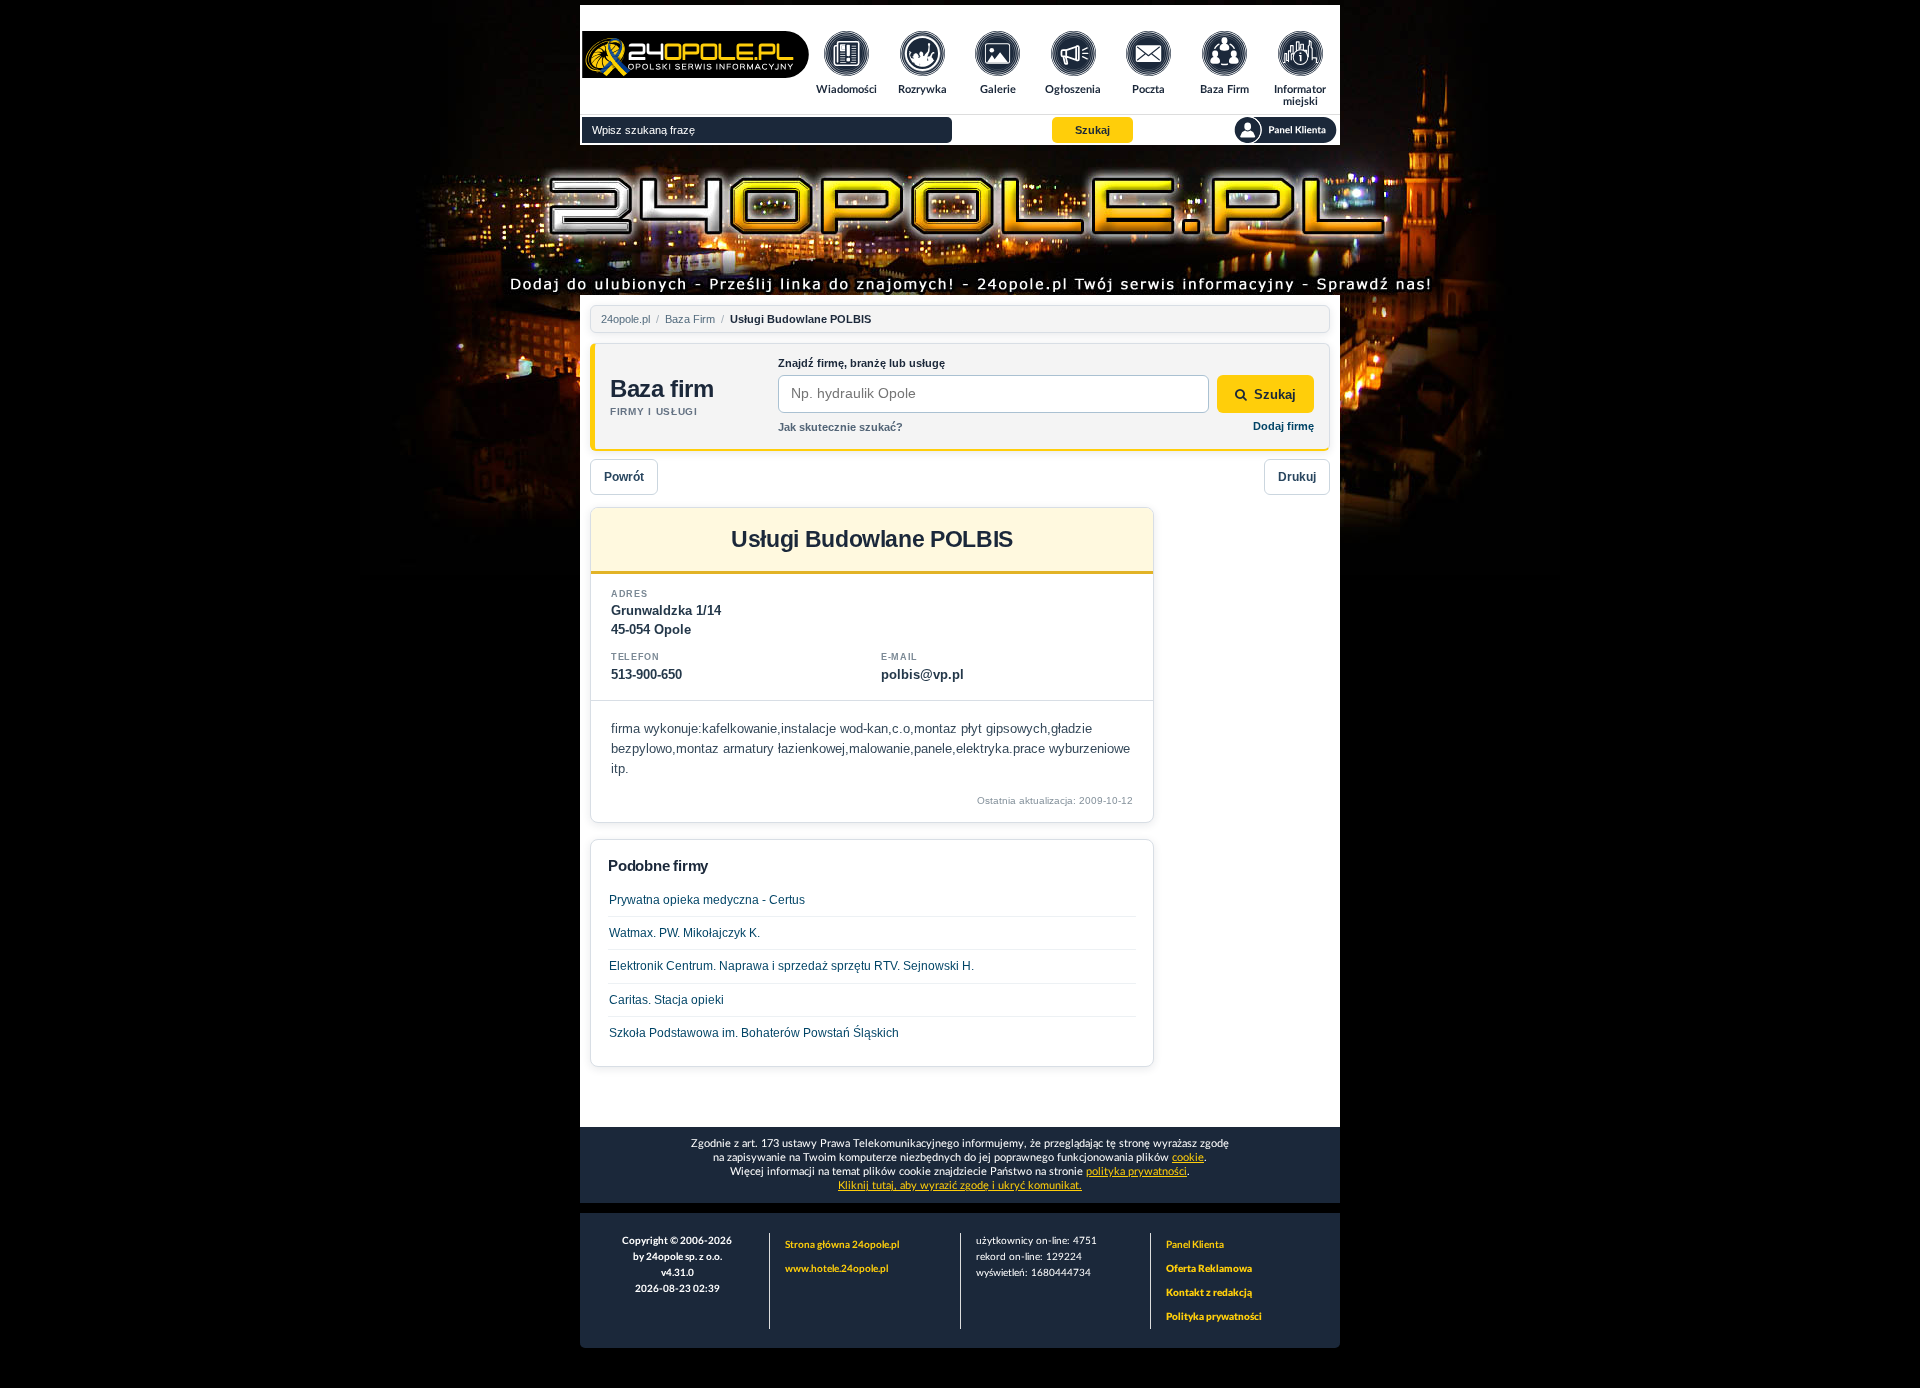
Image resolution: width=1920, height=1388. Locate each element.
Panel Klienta (1195, 1245)
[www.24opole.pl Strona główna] (695, 71)
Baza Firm (690, 319)
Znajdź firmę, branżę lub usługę (861, 363)
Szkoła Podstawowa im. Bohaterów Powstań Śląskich (754, 1033)
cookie (1188, 1157)
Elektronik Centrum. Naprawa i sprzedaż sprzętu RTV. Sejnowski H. (791, 966)
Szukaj (1275, 394)
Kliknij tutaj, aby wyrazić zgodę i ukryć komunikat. (960, 1185)
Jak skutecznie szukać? (840, 427)
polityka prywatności (1136, 1171)
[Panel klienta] (1285, 130)
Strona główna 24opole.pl (842, 1245)
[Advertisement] (1250, 807)
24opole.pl (625, 319)
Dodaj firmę (1283, 426)
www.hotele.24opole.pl (836, 1269)
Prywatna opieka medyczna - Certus (707, 900)
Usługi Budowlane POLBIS (800, 319)
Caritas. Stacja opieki (666, 1000)
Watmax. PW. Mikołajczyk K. (684, 933)
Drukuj (1297, 477)
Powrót (624, 477)
